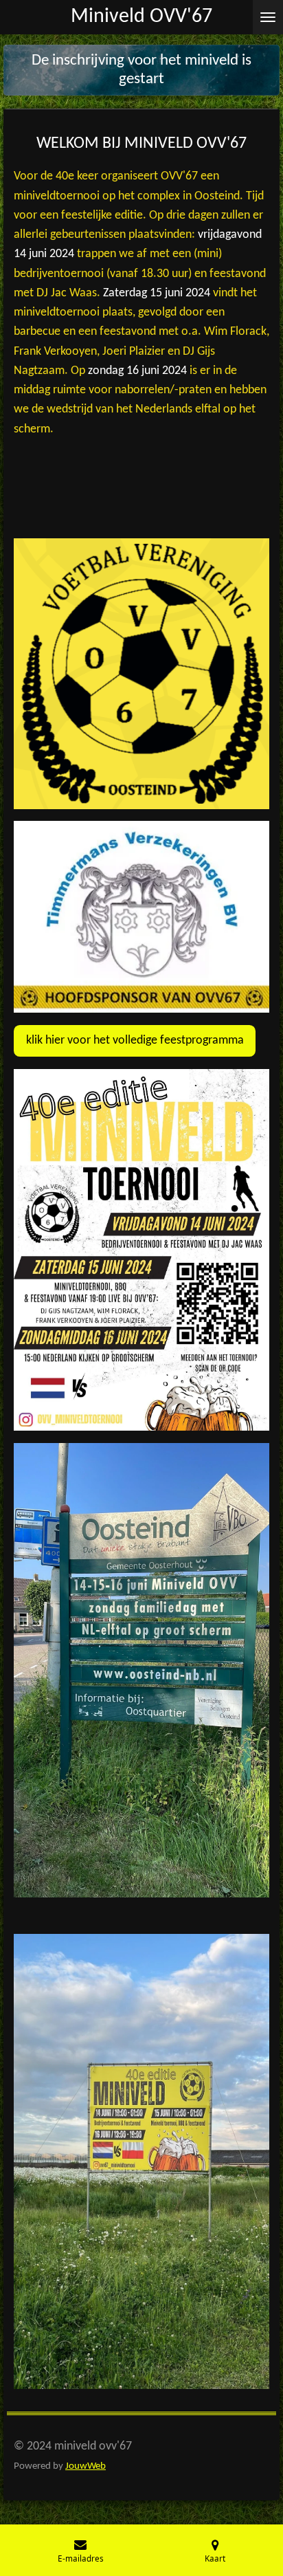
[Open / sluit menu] (268, 17)
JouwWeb (86, 2466)
